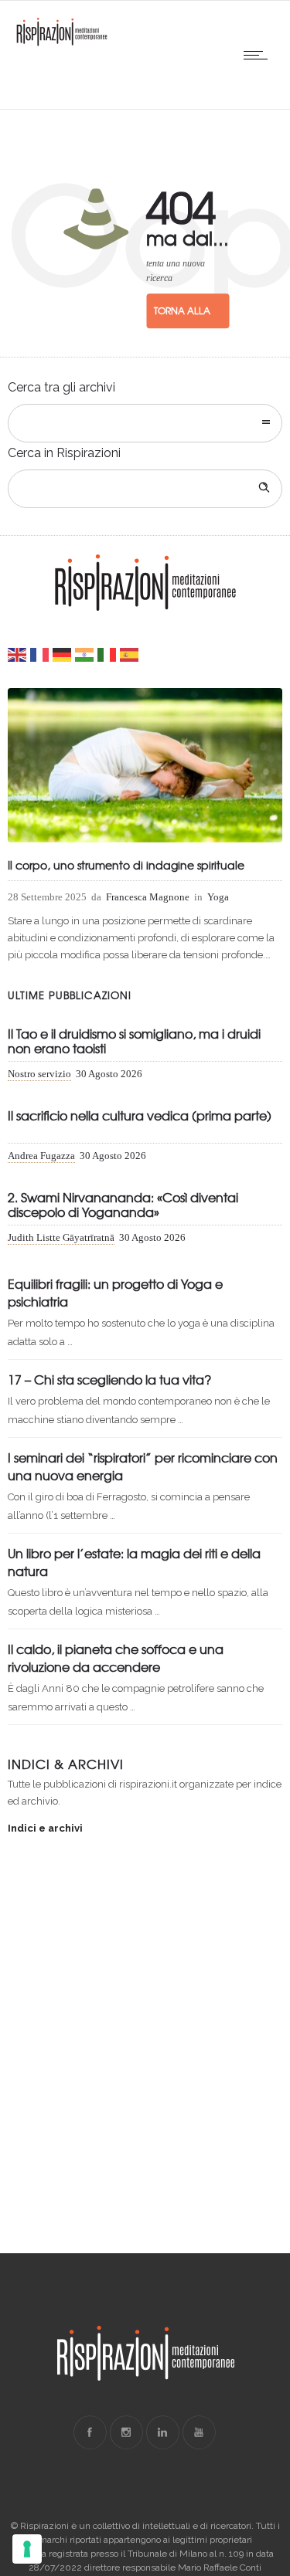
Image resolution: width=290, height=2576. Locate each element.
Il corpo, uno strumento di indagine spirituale (126, 865)
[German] (63, 654)
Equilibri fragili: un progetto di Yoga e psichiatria (115, 1292)
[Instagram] (126, 2432)
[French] (40, 654)
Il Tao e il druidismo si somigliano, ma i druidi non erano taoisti (134, 1042)
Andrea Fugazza (41, 1156)
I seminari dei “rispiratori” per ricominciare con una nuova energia (143, 1466)
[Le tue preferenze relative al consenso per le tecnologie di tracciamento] (27, 2549)
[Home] (62, 43)
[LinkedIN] (162, 2432)
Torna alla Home (182, 317)
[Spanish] (130, 654)
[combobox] (145, 423)
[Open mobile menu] (259, 55)
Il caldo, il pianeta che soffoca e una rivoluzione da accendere (116, 1657)
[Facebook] (90, 2432)
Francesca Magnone (148, 897)
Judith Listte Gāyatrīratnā (61, 1237)
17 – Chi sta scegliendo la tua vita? (109, 1379)
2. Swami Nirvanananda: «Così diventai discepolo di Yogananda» (123, 1205)
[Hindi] (85, 654)
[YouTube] (199, 2432)
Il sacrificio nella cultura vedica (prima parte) (140, 1116)
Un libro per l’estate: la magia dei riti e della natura (134, 1562)
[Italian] (107, 654)
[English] (18, 654)
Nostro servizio (39, 1074)
